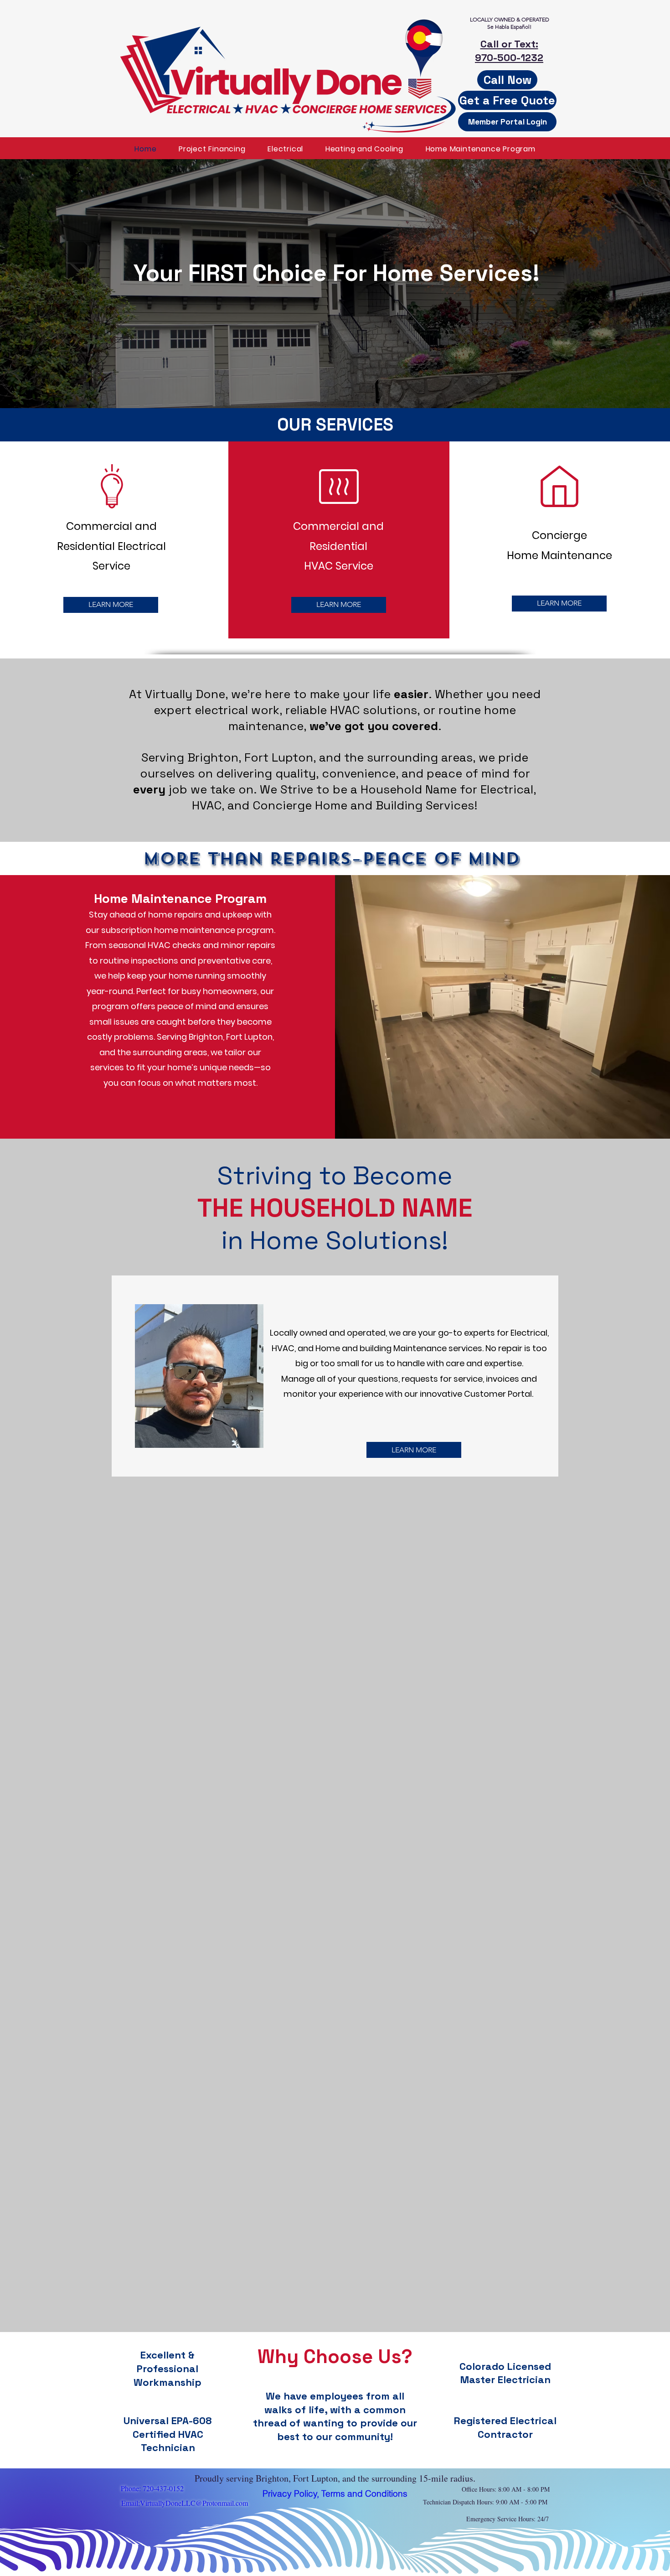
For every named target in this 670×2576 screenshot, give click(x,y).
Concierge (559, 535)
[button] (507, 100)
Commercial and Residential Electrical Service (111, 546)
